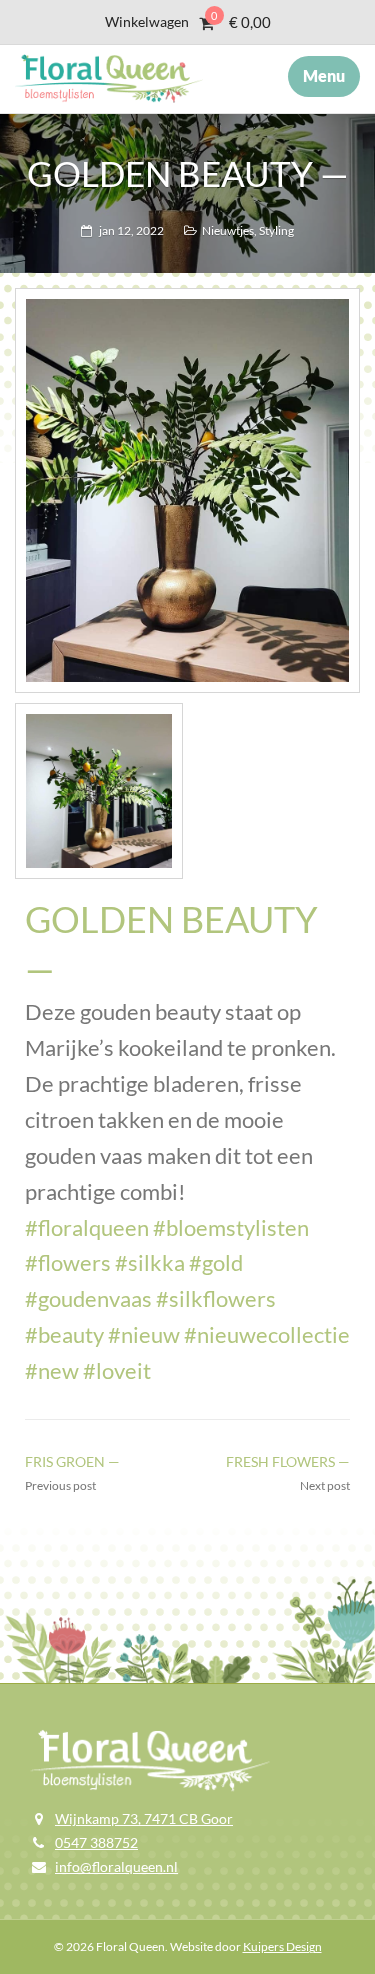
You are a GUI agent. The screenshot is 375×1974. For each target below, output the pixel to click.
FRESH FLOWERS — (288, 1461)
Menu (324, 75)
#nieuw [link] (144, 1334)
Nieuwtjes (228, 230)
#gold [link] (216, 1262)
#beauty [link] (64, 1334)
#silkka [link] (150, 1262)
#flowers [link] (68, 1262)
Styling (276, 230)
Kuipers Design (282, 1946)
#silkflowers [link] (216, 1298)
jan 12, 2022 (131, 230)
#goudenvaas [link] (88, 1298)
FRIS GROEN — (72, 1461)
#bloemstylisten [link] (231, 1227)
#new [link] (52, 1370)
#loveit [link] (117, 1370)
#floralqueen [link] (87, 1227)
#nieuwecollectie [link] (267, 1334)
